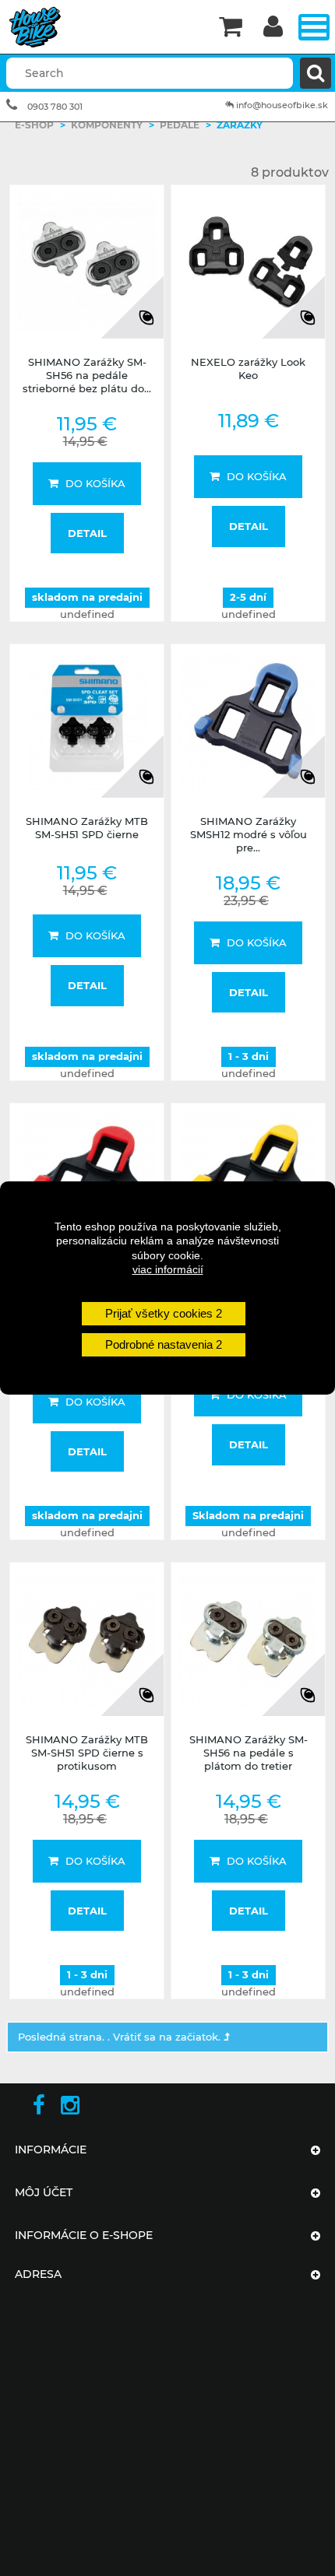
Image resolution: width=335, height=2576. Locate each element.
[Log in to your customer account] (273, 28)
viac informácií (168, 1269)
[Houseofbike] (104, 27)
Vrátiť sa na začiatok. (168, 2037)
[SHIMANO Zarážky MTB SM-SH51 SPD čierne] (87, 721)
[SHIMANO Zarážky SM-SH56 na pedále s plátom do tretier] (248, 1639)
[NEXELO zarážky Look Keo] (248, 262)
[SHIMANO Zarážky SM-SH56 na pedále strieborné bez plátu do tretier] (87, 262)
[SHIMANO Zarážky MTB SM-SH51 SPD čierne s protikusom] (87, 1639)
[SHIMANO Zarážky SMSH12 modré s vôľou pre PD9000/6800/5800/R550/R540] (248, 721)
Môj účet (44, 2192)
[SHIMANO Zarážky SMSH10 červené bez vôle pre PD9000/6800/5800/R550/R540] (87, 1180)
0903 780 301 (55, 107)
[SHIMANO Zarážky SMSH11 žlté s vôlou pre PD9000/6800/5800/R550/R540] (248, 1180)
